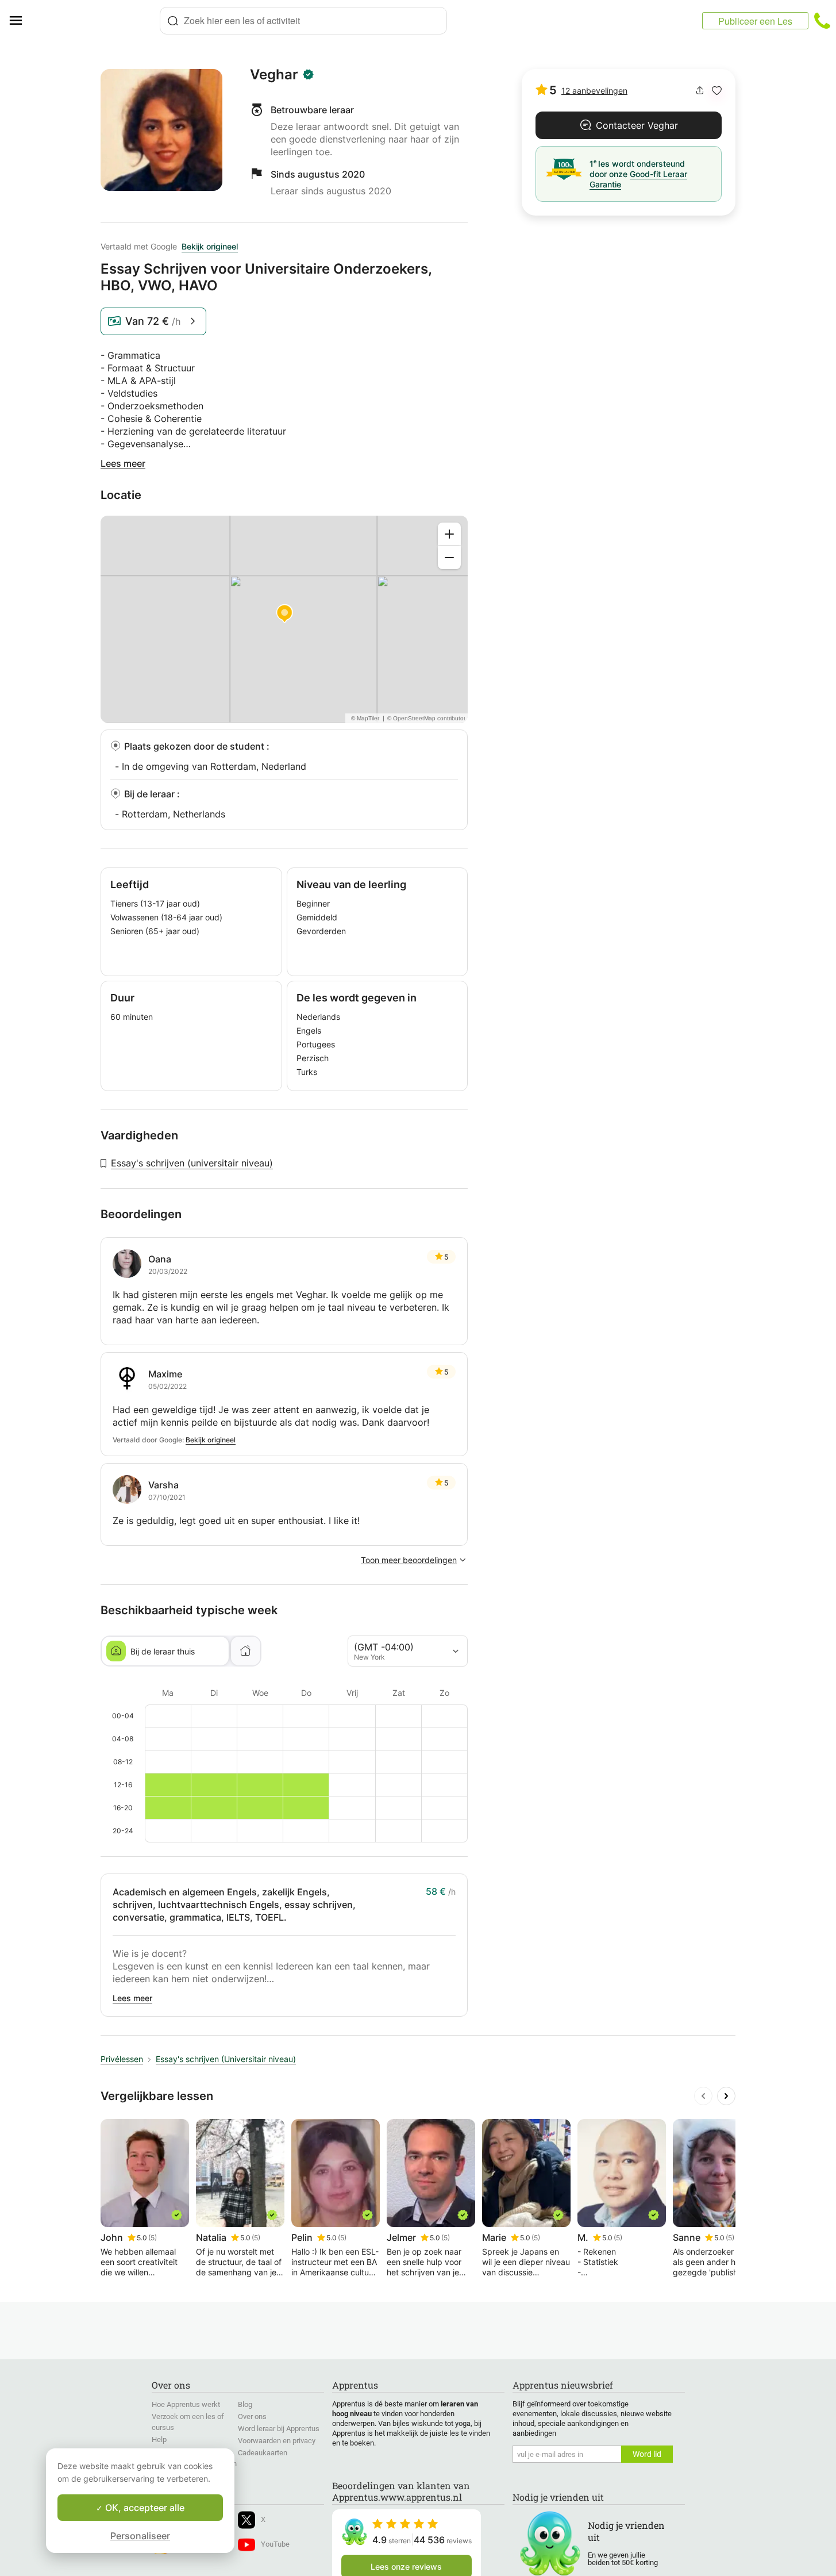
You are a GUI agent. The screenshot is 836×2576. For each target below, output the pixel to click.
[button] (717, 91)
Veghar (274, 75)
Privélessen (122, 2059)
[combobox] (303, 21)
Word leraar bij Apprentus (279, 2429)
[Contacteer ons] (822, 21)
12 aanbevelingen (594, 91)
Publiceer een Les (755, 21)
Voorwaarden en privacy (277, 2441)
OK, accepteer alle (144, 2508)
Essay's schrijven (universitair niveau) (192, 1163)
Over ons (252, 2416)
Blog (245, 2404)
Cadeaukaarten (263, 2453)
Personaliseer (140, 2536)
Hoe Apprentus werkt (186, 2404)
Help (159, 2439)
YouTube (275, 2544)
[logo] (95, 21)
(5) (153, 2238)
